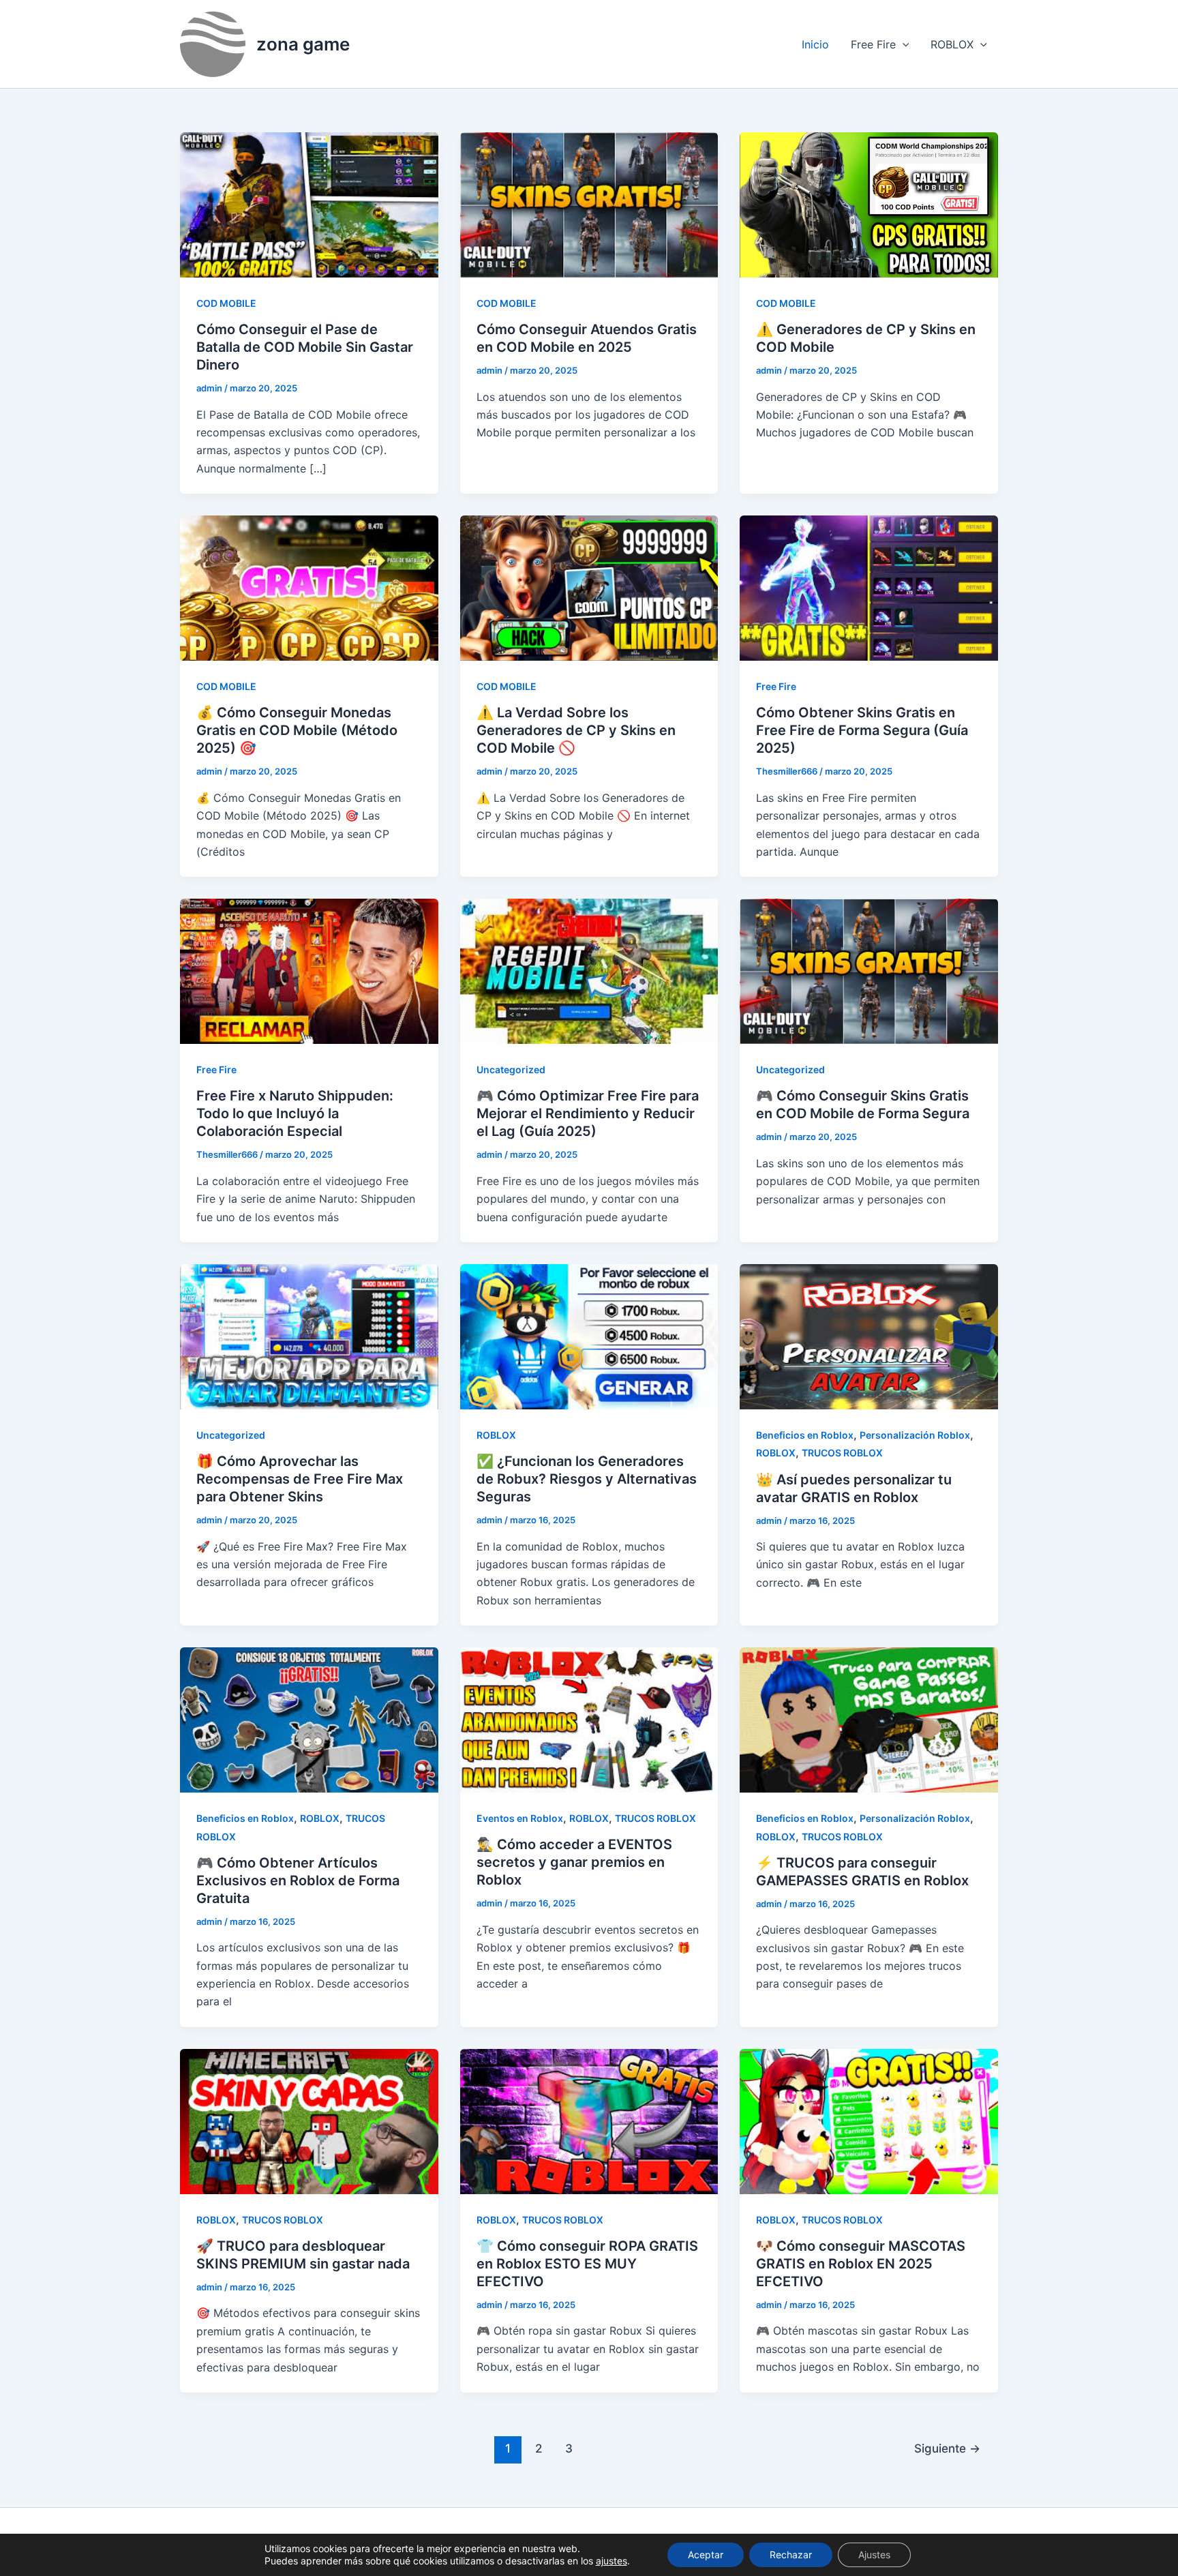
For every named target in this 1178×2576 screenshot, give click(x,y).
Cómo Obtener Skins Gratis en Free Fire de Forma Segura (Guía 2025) (862, 730)
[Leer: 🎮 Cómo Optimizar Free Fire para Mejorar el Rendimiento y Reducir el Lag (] (589, 970)
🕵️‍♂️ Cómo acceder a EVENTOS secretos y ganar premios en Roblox (574, 1862)
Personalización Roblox (915, 1435)
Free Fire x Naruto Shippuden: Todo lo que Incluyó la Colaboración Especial (295, 1113)
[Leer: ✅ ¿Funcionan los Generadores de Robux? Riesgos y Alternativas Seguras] (589, 1336)
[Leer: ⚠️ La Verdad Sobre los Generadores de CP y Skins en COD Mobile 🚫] (589, 587)
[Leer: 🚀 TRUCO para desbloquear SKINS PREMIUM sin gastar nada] (309, 2121)
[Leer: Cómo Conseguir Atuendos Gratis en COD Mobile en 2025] (589, 204)
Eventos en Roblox (520, 1818)
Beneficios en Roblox (805, 1435)
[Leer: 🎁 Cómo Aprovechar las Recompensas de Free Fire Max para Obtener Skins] (309, 1336)
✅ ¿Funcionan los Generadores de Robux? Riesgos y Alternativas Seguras (587, 1479)
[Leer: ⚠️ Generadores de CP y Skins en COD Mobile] (869, 204)
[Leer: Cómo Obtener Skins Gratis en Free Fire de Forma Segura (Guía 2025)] (869, 587)
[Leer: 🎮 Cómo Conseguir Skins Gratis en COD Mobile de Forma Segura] (869, 970)
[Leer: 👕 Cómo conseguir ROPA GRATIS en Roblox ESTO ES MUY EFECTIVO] (589, 2121)
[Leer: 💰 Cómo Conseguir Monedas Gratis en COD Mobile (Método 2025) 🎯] (309, 587)
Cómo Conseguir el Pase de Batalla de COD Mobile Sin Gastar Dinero (305, 347)
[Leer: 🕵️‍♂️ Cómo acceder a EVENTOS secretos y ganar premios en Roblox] (589, 1719)
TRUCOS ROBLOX (842, 1453)
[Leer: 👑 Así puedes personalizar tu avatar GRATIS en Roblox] (869, 1336)
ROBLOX (952, 44)
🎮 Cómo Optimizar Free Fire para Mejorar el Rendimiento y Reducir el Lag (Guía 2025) (588, 1113)
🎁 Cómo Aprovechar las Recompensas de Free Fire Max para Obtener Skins (300, 1479)
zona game (303, 44)
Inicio (815, 44)
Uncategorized (511, 1069)
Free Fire (873, 44)
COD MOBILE (226, 303)
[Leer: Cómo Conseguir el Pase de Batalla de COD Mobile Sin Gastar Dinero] (309, 204)
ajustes (611, 2561)
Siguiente (947, 2448)
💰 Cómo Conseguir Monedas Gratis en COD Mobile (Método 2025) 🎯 (297, 730)
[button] (903, 44)
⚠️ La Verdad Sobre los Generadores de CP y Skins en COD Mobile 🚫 (576, 730)
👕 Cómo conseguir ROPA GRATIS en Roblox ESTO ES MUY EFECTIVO (587, 2264)
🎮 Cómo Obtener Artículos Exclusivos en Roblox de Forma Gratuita (298, 1881)
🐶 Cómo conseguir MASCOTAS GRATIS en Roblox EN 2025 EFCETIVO (861, 2264)
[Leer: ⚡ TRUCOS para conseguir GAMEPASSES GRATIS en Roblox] (869, 1719)
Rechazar (791, 2555)
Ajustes (874, 2555)
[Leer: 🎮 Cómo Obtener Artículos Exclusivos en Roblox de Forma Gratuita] (309, 1719)
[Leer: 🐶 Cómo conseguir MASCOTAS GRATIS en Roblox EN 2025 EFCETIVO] (869, 2121)
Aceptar (706, 2555)
